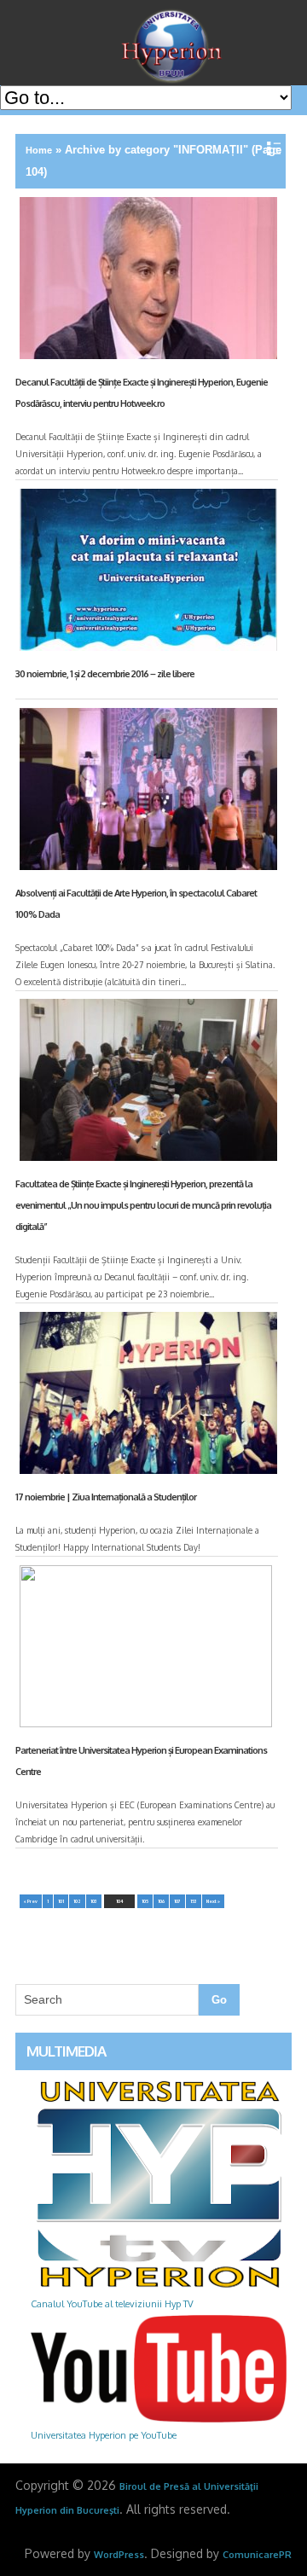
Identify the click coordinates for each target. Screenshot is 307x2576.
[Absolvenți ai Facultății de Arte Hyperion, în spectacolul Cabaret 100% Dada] (146, 792)
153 (194, 1901)
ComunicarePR (257, 2555)
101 (61, 1901)
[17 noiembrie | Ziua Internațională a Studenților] (146, 1396)
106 (161, 1901)
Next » (213, 1901)
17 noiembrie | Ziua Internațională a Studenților (106, 1497)
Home (39, 150)
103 (94, 1901)
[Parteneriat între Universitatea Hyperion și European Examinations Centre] (146, 1650)
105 (145, 1901)
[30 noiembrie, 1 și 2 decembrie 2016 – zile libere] (146, 573)
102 (77, 1901)
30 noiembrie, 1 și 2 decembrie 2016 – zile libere (105, 674)
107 (177, 1901)
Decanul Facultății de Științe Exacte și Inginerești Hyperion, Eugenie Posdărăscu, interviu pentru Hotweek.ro (142, 393)
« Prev (31, 1901)
